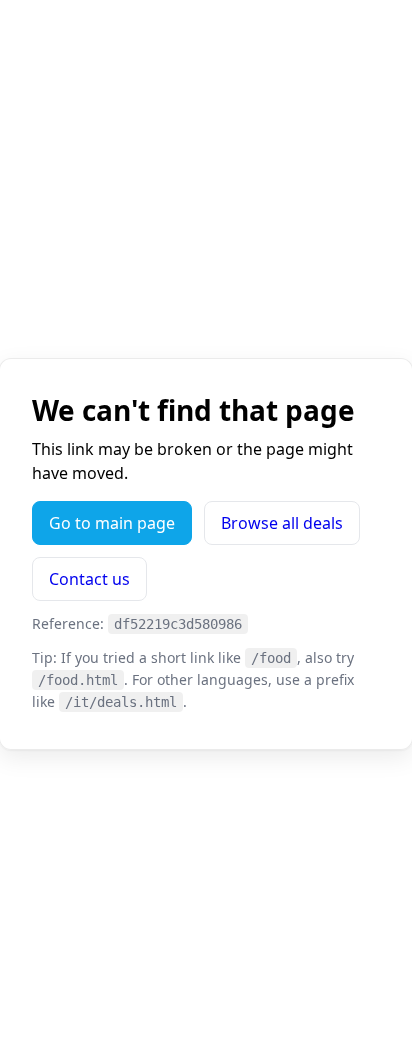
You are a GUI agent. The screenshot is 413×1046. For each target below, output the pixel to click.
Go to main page (112, 523)
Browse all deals (282, 523)
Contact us (89, 579)
